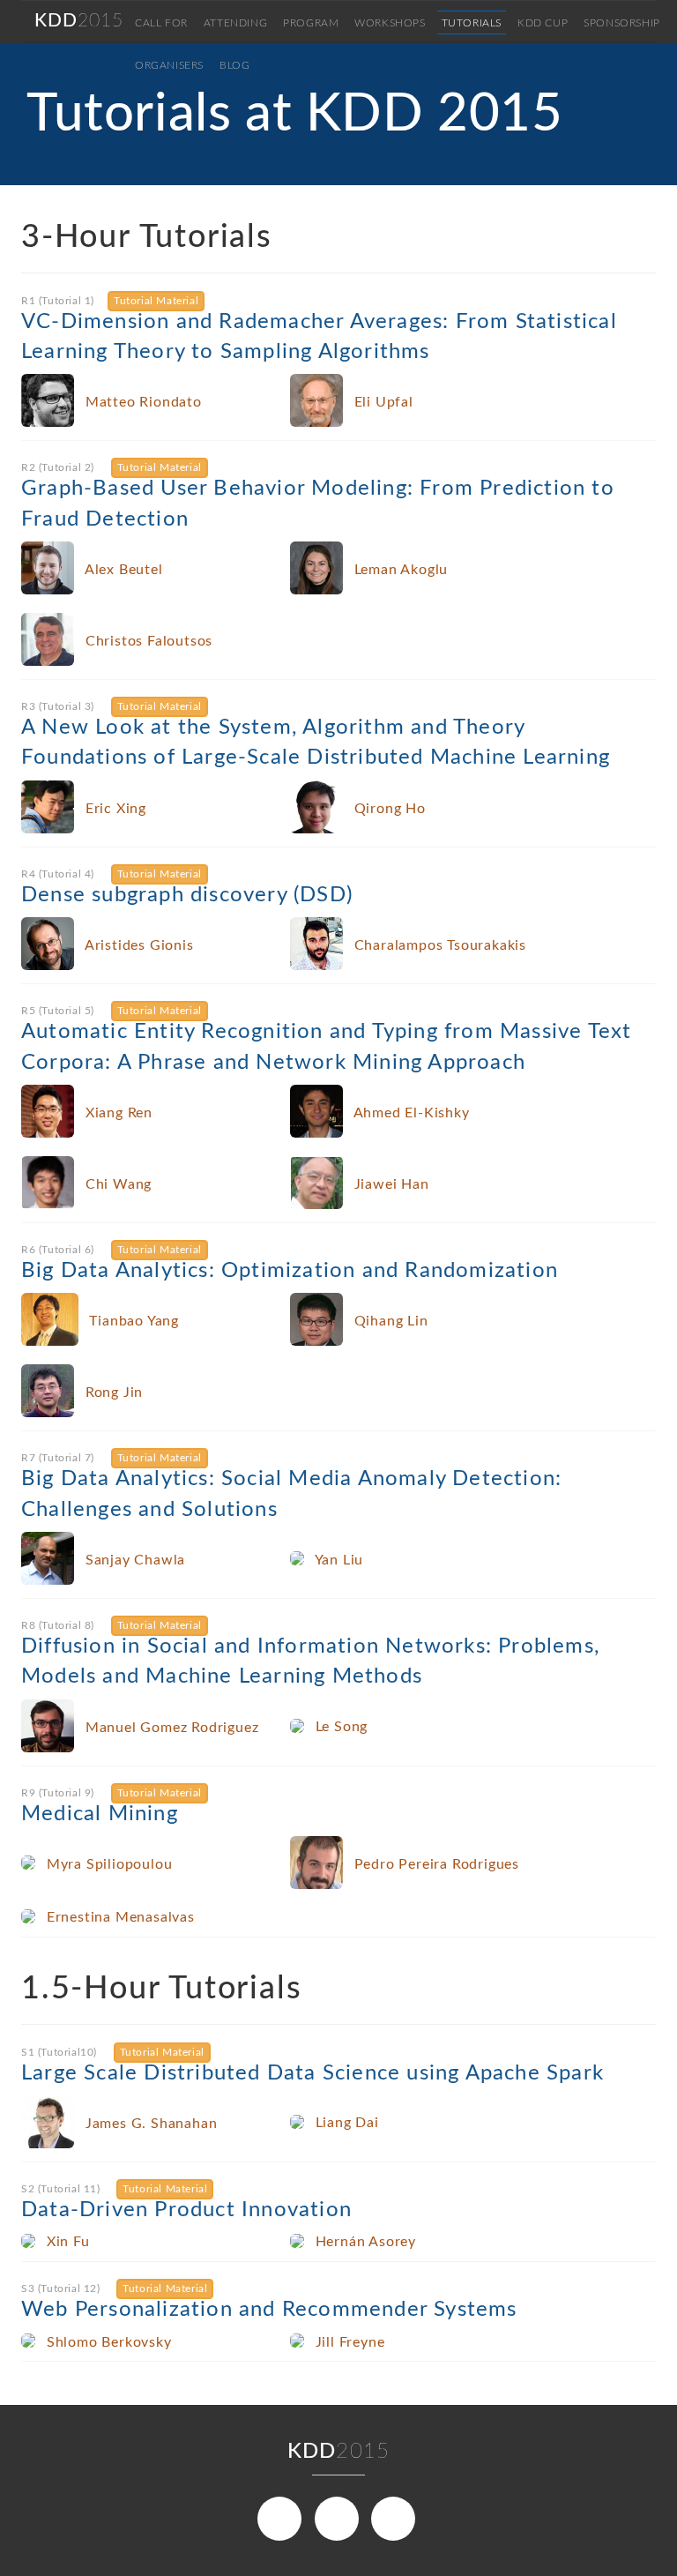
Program (311, 23)
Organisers (169, 65)
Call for (161, 23)
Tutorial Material (156, 301)
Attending (235, 23)
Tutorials (472, 23)
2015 (79, 21)
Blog (234, 65)
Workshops (390, 23)
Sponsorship (622, 23)
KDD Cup (543, 23)
